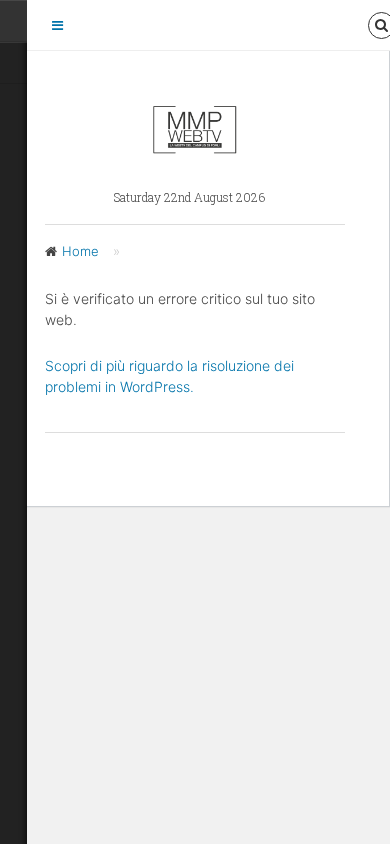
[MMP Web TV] (195, 146)
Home (80, 251)
